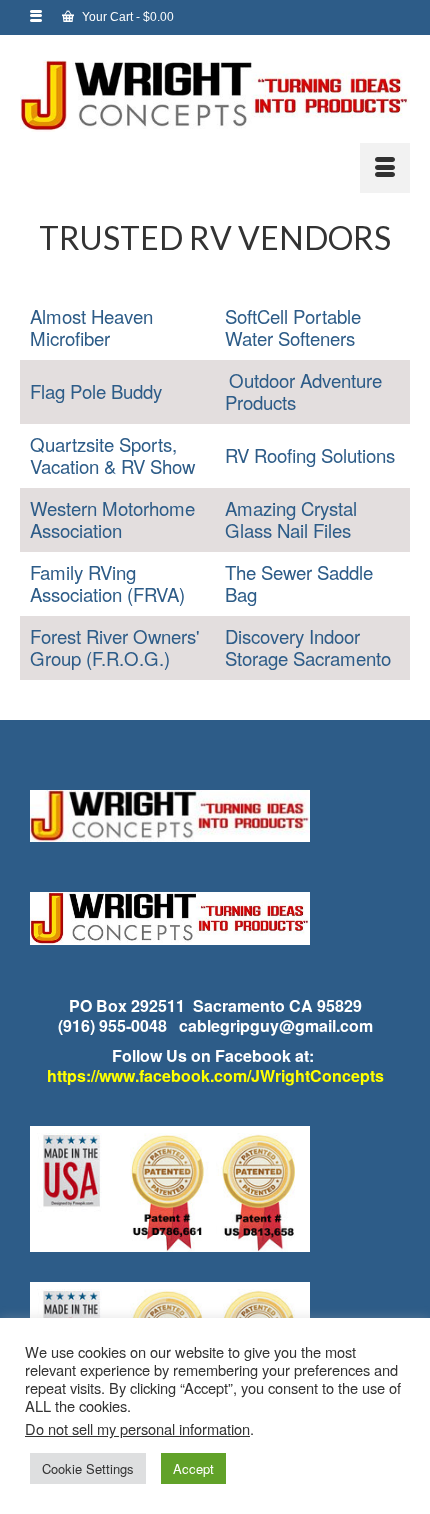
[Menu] (385, 168)
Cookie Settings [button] (88, 1468)
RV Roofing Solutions (310, 455)
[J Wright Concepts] (215, 96)
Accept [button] (193, 1468)
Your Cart (126, 17)
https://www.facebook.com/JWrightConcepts (215, 1075)
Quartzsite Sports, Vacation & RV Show (112, 455)
